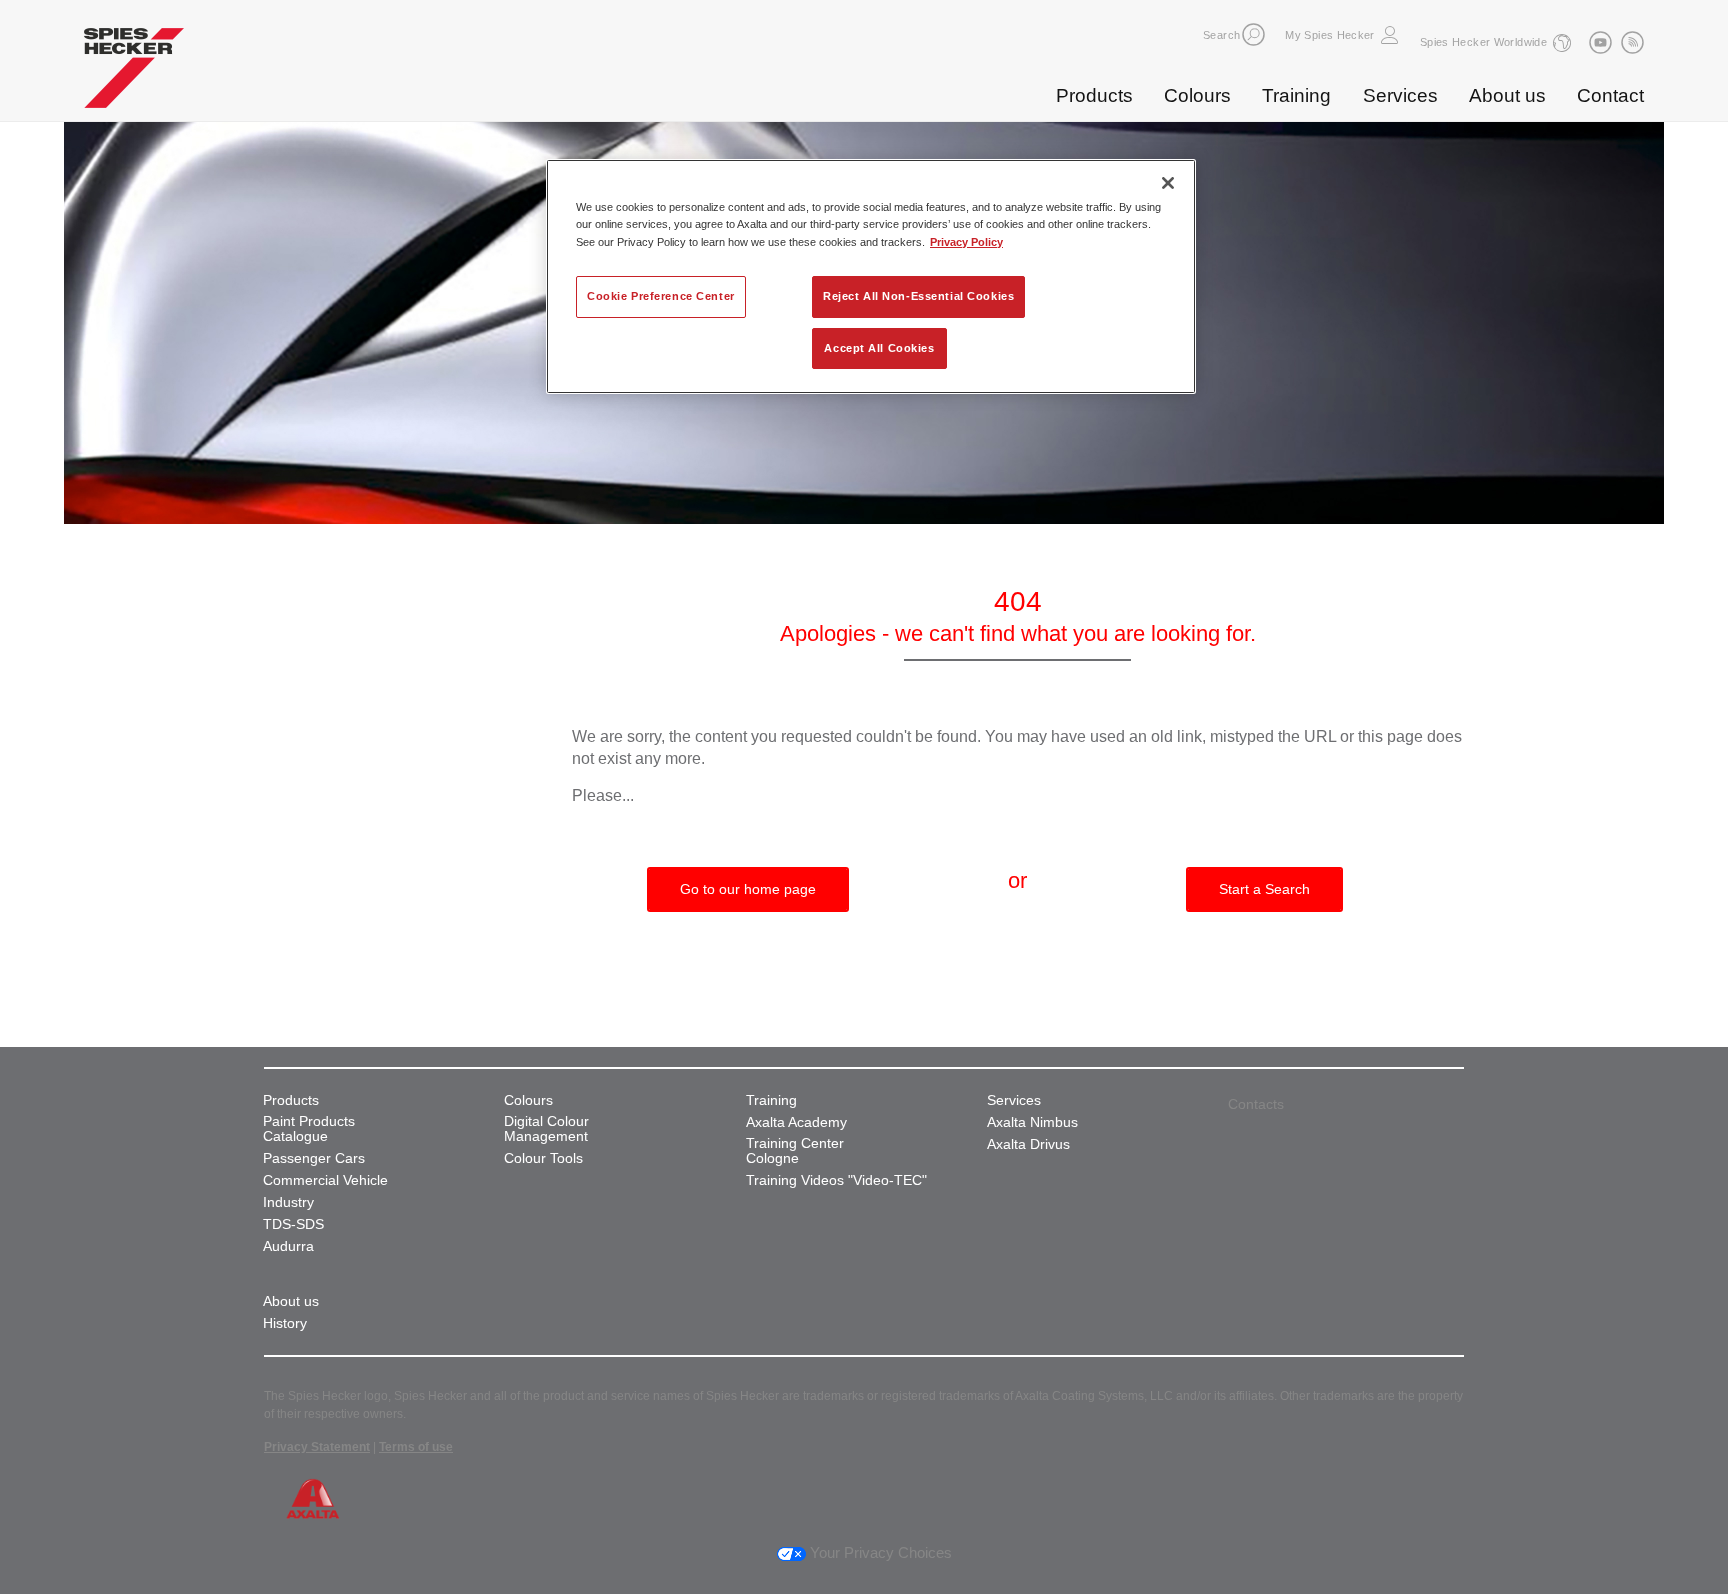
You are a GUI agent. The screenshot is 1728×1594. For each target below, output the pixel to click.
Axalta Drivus (1028, 1144)
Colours (1197, 95)
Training (1296, 95)
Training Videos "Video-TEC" (836, 1180)
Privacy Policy (966, 242)
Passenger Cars (314, 1158)
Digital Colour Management (546, 1129)
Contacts (1256, 1104)
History (285, 1323)
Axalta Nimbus (1032, 1122)
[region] (871, 276)
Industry (288, 1202)
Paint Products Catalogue (309, 1129)
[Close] (1168, 183)
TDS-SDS (293, 1224)
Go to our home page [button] (748, 889)
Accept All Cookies (879, 348)
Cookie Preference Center (661, 296)
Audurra (288, 1246)
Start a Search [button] (1264, 889)
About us (1507, 95)
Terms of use (416, 1447)
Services (1400, 95)
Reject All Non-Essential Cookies (918, 296)
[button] (1253, 34)
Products (1094, 95)
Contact (1610, 95)
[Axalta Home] (134, 73)
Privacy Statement (317, 1447)
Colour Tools (543, 1158)
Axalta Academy (796, 1122)
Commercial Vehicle (325, 1180)
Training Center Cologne (795, 1151)
